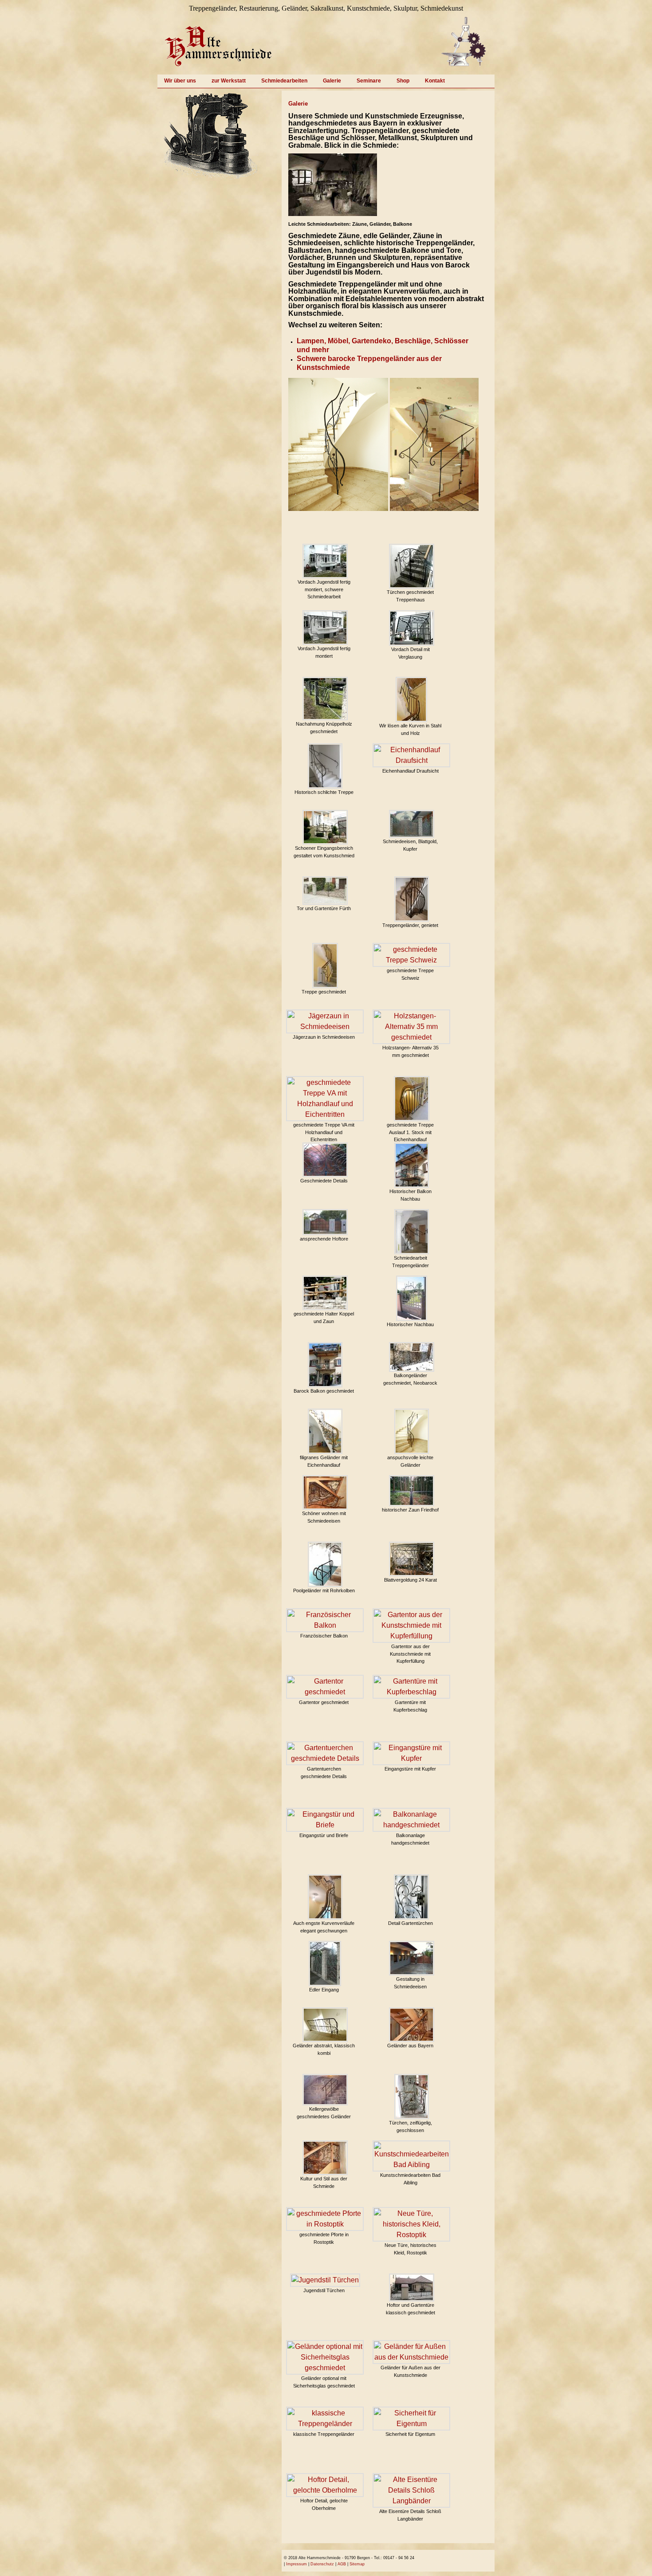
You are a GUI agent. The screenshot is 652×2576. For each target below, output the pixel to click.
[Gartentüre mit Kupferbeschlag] (411, 1687)
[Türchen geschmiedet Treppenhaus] (412, 566)
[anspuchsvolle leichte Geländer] (412, 1431)
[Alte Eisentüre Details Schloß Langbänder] (411, 2490)
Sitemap (357, 2564)
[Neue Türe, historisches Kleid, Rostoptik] (411, 2224)
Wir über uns (180, 81)
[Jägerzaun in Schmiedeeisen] (325, 1021)
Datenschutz (322, 2564)
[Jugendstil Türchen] (325, 2280)
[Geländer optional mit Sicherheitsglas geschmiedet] (325, 2357)
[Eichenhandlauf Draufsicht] (411, 755)
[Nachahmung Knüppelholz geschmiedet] (325, 699)
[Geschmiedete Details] (325, 1160)
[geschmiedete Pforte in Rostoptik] (325, 2219)
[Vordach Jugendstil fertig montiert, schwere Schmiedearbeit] (325, 561)
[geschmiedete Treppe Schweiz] (411, 955)
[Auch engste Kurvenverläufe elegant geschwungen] (325, 1897)
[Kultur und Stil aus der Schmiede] (325, 2158)
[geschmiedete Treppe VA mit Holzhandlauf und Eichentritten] (325, 1099)
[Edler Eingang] (325, 1963)
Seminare (369, 81)
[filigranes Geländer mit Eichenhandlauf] (325, 1431)
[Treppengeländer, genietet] (412, 899)
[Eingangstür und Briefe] (325, 1820)
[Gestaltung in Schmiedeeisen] (412, 1958)
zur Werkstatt (229, 81)
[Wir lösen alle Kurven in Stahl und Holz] (411, 699)
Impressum (297, 2564)
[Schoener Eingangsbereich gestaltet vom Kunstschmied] (325, 827)
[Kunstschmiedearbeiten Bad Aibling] (411, 2156)
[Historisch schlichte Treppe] (325, 766)
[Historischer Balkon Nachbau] (412, 1165)
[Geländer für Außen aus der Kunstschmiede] (411, 2352)
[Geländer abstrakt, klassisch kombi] (325, 2025)
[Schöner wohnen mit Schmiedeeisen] (325, 1492)
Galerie (332, 81)
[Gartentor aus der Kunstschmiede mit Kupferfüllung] (411, 1626)
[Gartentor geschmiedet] (325, 1687)
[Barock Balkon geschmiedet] (325, 1365)
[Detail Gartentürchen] (411, 1897)
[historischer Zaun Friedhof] (412, 1491)
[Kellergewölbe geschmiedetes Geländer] (325, 2090)
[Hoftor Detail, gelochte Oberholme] (325, 2485)
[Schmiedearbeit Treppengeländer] (412, 1232)
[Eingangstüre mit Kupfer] (411, 1753)
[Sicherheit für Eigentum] (411, 2419)
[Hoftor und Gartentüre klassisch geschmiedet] (412, 2287)
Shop (403, 81)
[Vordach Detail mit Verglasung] (412, 628)
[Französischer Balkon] (325, 1620)
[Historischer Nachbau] (412, 1298)
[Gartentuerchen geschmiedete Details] (325, 1753)
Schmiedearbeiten (284, 81)
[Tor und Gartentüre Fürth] (325, 891)
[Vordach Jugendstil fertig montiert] (325, 628)
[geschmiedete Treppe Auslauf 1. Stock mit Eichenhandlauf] (412, 1099)
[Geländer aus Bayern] (412, 2025)
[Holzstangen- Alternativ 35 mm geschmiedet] (411, 1027)
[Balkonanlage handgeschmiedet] (411, 1820)
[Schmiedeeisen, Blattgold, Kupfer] (412, 824)
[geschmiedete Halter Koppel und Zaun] (325, 1293)
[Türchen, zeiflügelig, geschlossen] (412, 2097)
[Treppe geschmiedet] (325, 966)
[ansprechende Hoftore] (325, 1222)
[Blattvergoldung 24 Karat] (412, 1559)
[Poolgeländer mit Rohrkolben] (325, 1564)
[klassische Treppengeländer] (325, 2419)
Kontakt (435, 81)
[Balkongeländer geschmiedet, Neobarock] (412, 1357)
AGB (342, 2564)
